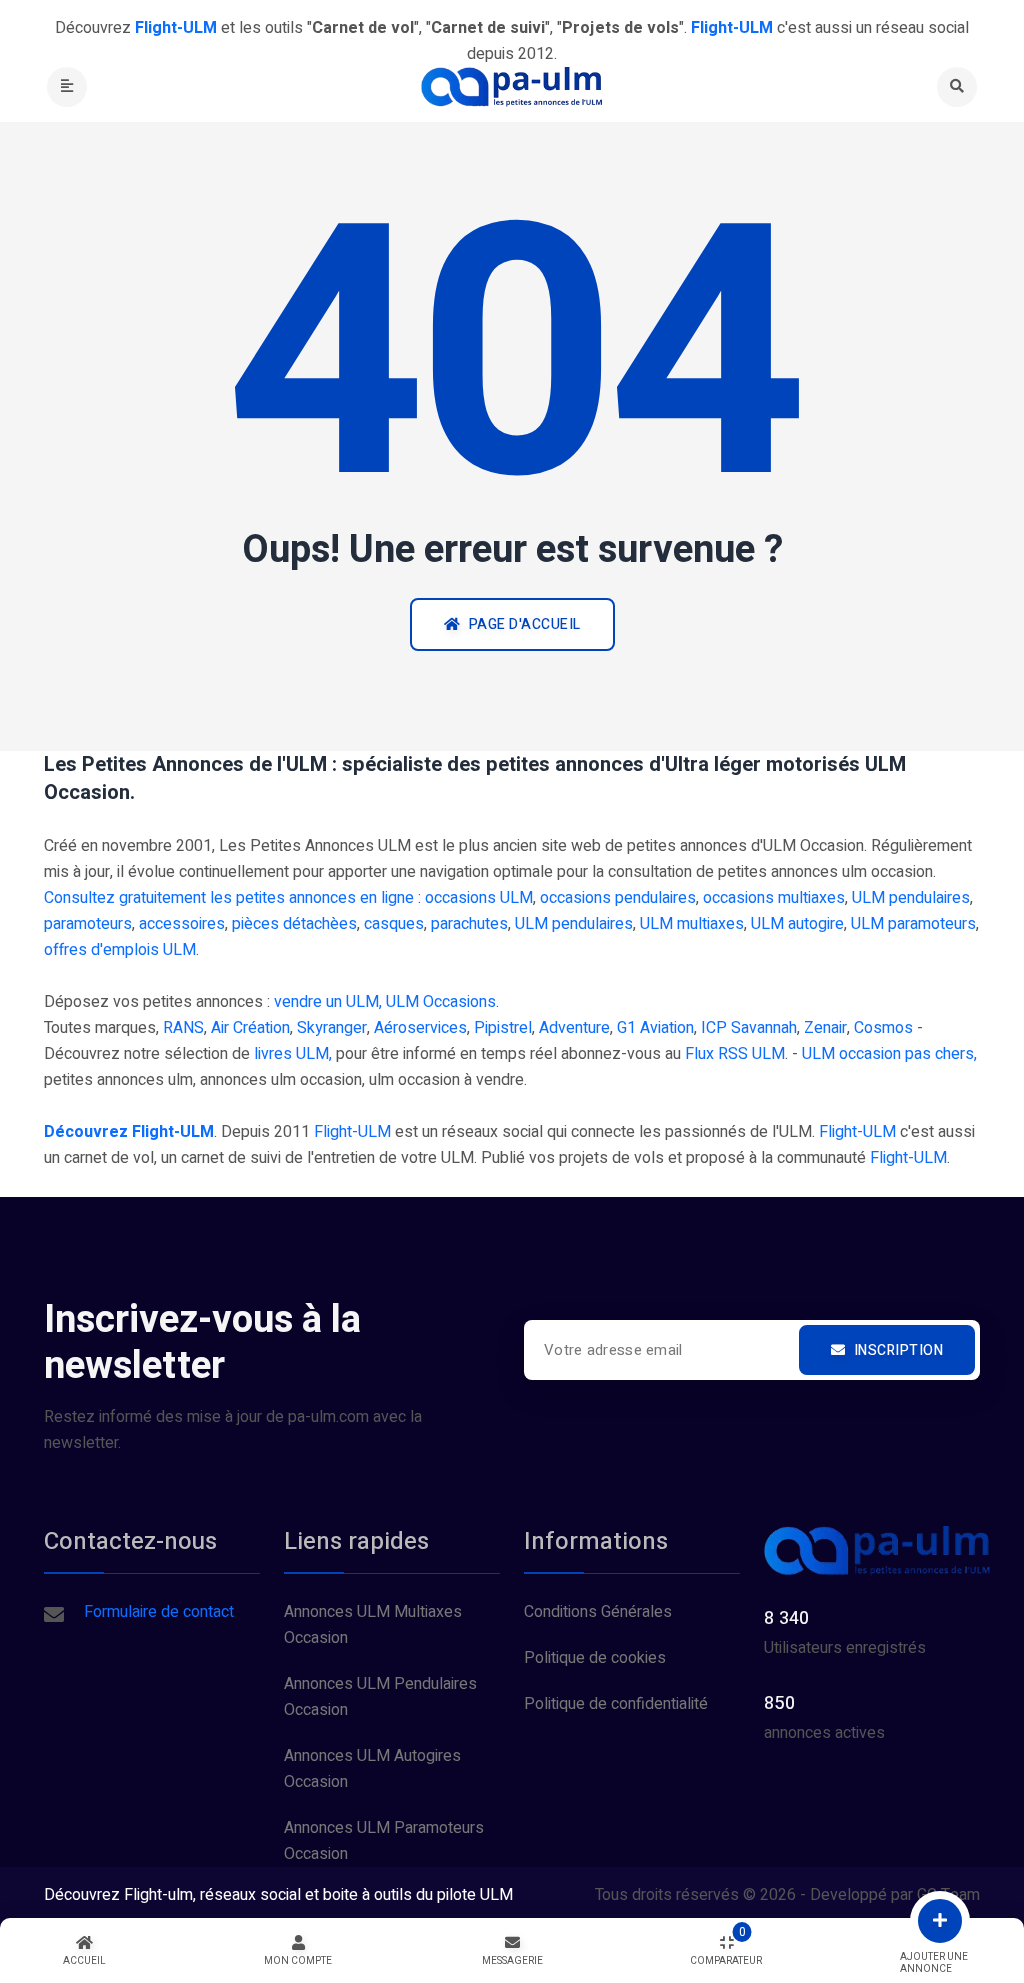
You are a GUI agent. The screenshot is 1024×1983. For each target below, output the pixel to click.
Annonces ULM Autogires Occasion (372, 1769)
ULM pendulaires (911, 898)
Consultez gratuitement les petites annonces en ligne (229, 898)
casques (394, 924)
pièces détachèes (294, 924)
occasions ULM (479, 898)
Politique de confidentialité (616, 1704)
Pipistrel (503, 1028)
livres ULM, (293, 1054)
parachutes (469, 924)
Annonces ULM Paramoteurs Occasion (384, 1841)
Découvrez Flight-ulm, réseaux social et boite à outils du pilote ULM (278, 1895)
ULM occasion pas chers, (889, 1054)
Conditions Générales (598, 1612)
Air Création (250, 1028)
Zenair (825, 1028)
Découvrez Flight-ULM (129, 1132)
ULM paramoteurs (913, 924)
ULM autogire (797, 924)
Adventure (574, 1028)
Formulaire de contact (159, 1612)
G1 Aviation (655, 1028)
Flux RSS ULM (735, 1054)
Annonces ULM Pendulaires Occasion (380, 1697)
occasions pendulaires (618, 898)
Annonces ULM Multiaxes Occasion (373, 1625)
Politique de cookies (595, 1658)
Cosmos (883, 1028)
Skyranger (332, 1028)
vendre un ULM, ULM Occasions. (386, 1002)
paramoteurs (88, 924)
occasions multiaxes (774, 898)
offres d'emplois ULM (120, 950)
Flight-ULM (352, 1132)
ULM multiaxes (692, 924)
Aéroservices (420, 1028)
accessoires (182, 924)
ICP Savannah (749, 1028)
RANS (183, 1028)
